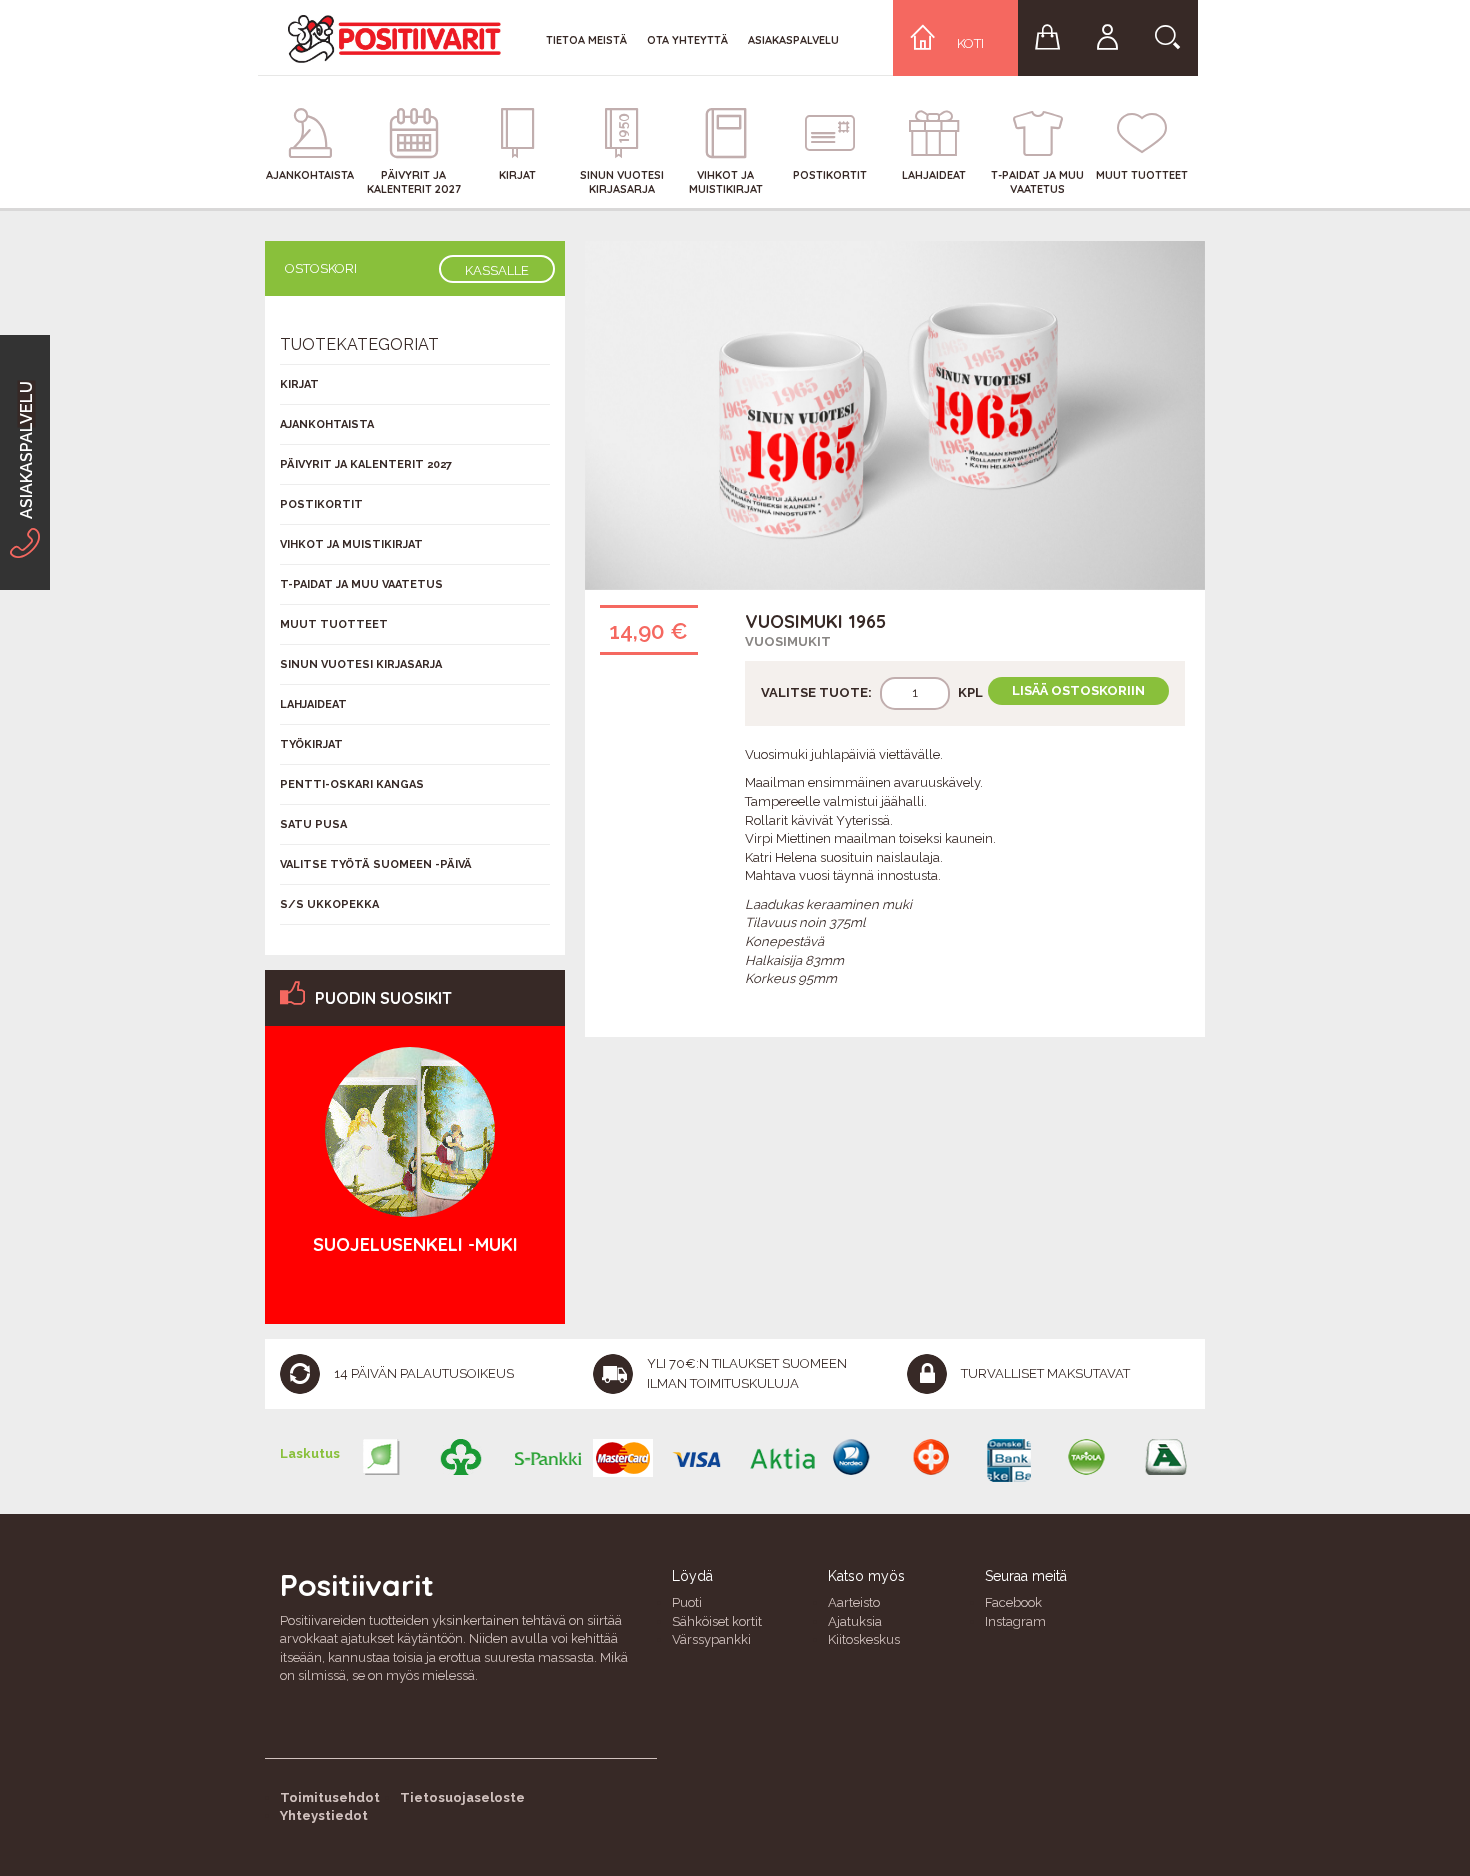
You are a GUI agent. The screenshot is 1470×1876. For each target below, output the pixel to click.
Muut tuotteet (334, 624)
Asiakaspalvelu (793, 40)
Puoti (687, 1602)
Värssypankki (711, 1639)
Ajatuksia (855, 1621)
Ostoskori (321, 268)
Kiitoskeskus (864, 1639)
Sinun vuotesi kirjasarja (361, 664)
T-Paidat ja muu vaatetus (361, 584)
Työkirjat (311, 744)
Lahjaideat (313, 704)
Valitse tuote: (816, 692)
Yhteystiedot (324, 1815)
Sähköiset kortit (717, 1621)
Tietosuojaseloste (462, 1797)
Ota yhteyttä (687, 40)
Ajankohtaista (327, 424)
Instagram (1015, 1621)
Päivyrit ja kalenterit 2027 (366, 464)
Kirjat (299, 384)
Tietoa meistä (586, 40)
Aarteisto (854, 1602)
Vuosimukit (788, 641)
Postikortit (321, 504)
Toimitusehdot (330, 1797)
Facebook (1013, 1602)
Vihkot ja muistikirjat (351, 544)
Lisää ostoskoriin (1078, 690)
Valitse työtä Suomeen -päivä (376, 864)
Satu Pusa (313, 824)
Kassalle (497, 270)
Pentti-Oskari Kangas (352, 784)
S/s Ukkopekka (329, 904)
